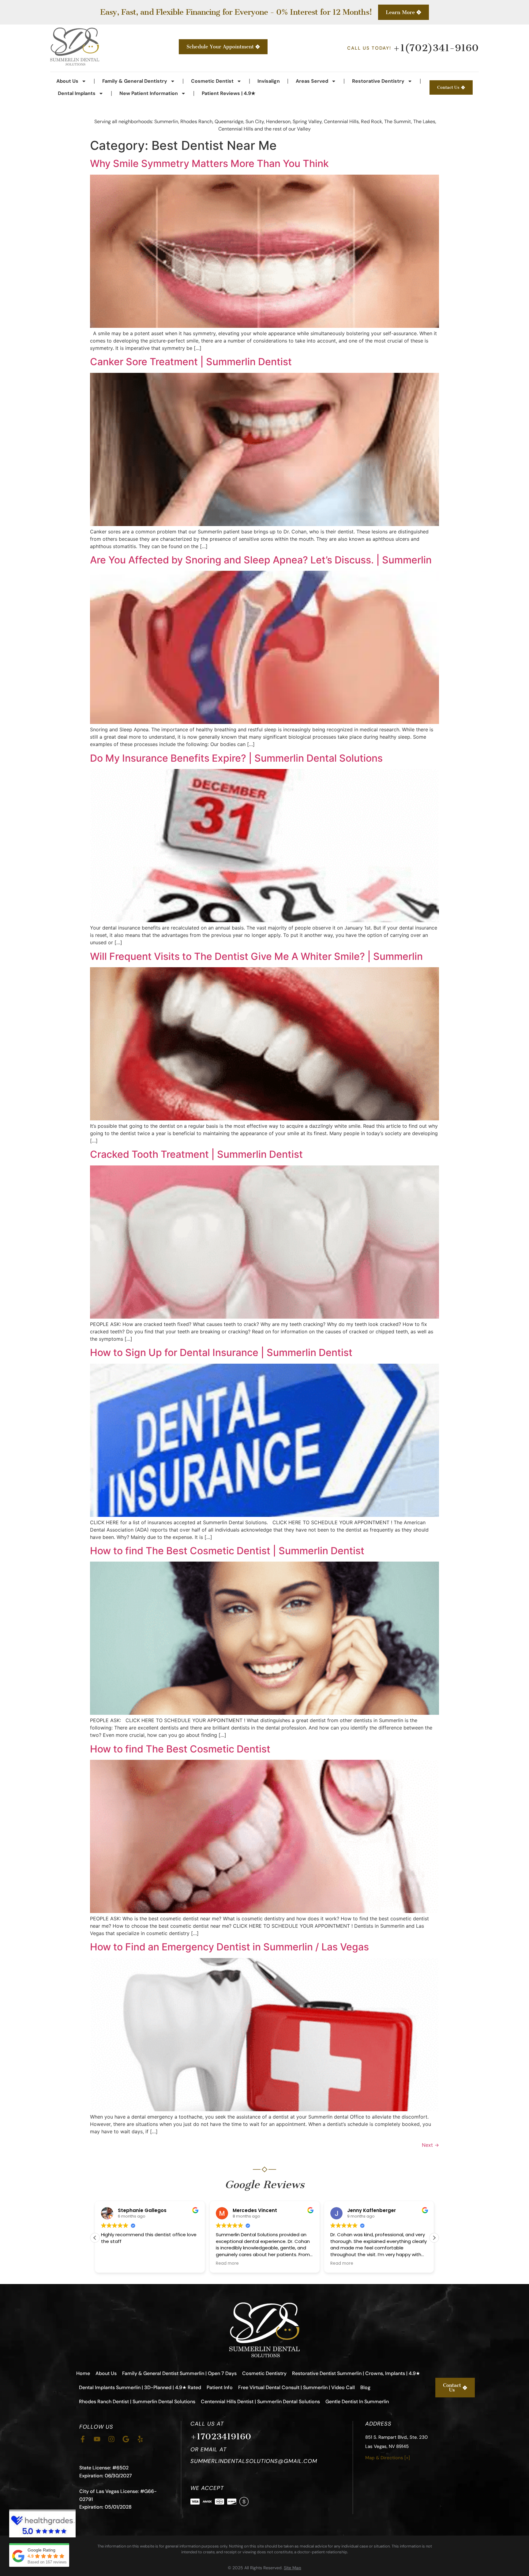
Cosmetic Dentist (212, 81)
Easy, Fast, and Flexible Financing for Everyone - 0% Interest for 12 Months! (236, 12)
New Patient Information (149, 93)
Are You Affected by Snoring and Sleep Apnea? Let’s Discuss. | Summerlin (261, 560)
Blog (365, 2387)
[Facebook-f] (83, 2439)
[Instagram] (111, 2439)
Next (430, 2145)
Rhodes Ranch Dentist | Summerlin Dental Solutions (137, 2402)
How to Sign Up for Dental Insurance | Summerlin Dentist (221, 1352)
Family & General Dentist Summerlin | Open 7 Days (179, 2373)
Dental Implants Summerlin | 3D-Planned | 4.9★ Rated (140, 2387)
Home (83, 2373)
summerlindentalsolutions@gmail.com (254, 2461)
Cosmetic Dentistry (264, 2373)
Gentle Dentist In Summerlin (357, 2402)
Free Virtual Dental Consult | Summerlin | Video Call (296, 2387)
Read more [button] (113, 2263)
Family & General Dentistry (135, 81)
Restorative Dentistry (378, 81)
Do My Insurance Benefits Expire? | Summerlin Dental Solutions (236, 758)
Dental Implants (77, 93)
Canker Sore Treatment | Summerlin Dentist (191, 362)
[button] (95, 2238)
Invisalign (269, 81)
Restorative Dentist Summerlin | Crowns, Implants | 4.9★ (356, 2373)
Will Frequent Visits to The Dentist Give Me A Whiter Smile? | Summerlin (256, 956)
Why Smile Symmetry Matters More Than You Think (209, 163)
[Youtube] (97, 2439)
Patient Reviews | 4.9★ (229, 93)
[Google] (126, 2439)
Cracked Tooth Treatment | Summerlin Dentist (196, 1154)
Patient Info (220, 2387)
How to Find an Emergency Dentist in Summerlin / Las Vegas (229, 1947)
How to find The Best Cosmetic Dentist (180, 1749)
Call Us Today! (413, 48)
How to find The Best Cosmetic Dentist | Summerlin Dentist (227, 1551)
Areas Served (312, 81)
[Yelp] (140, 2439)
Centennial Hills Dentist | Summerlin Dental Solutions (260, 2402)
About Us (67, 81)
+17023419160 (221, 2436)
